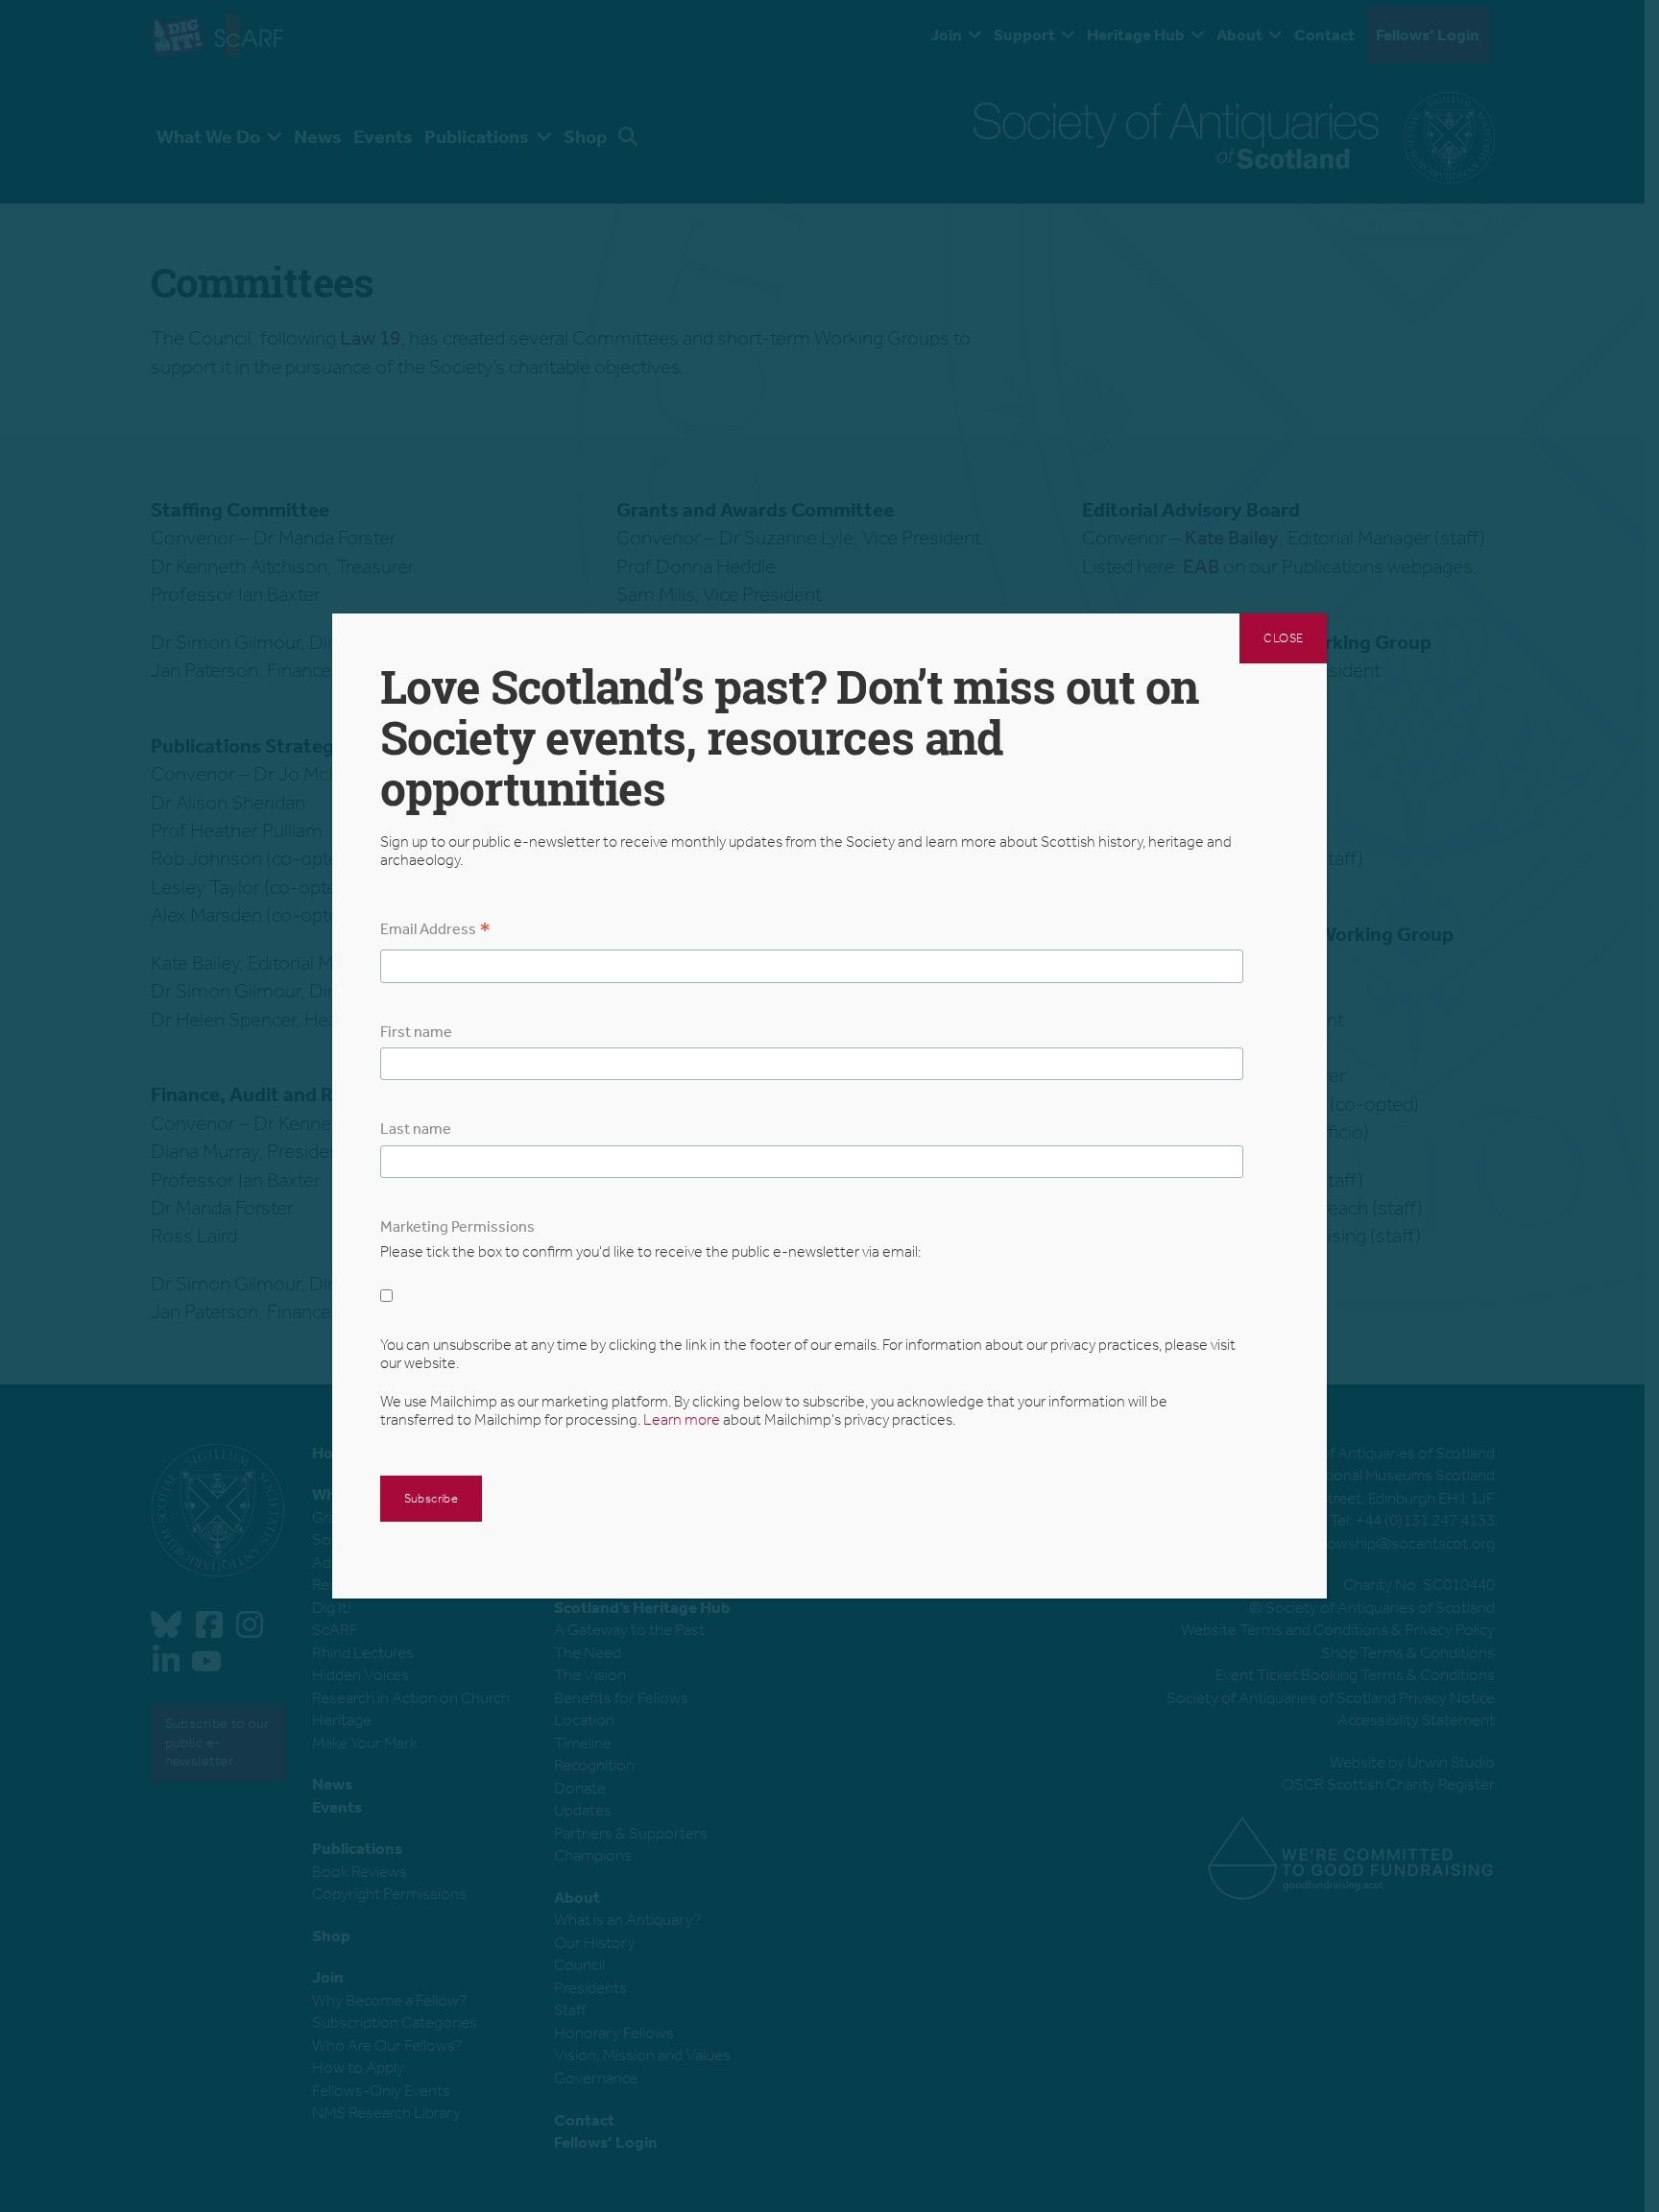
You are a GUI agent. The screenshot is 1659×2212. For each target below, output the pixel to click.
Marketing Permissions (457, 1226)
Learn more (682, 1419)
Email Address (435, 931)
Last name (416, 1129)
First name (416, 1032)
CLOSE (1283, 638)
